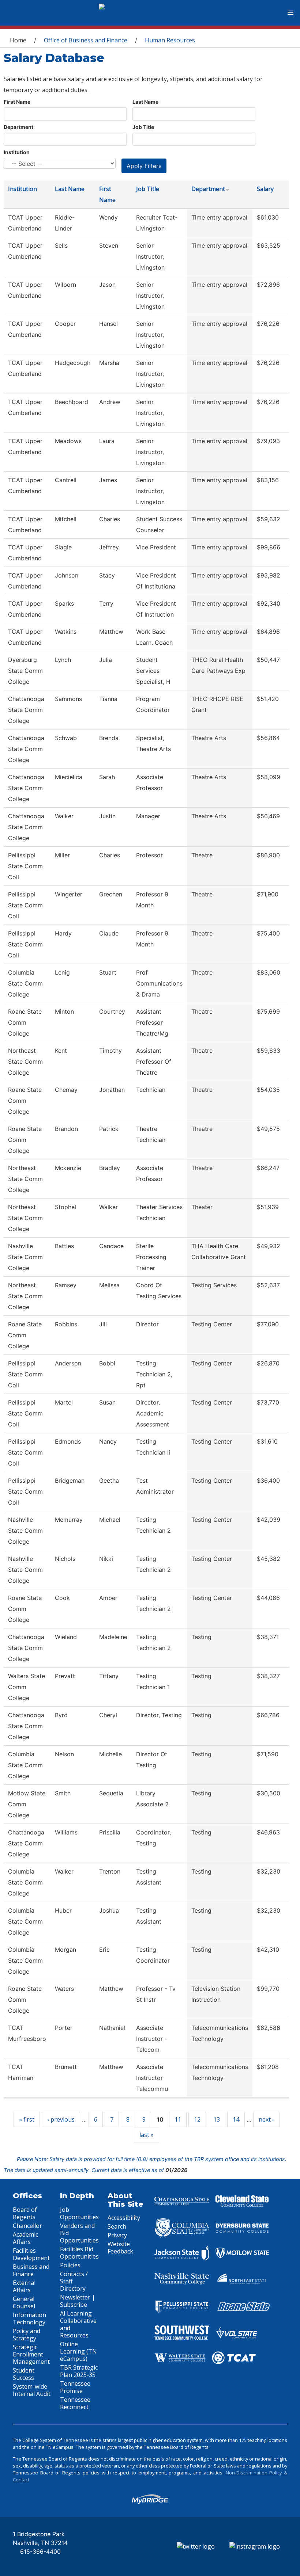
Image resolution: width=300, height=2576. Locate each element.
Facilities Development (31, 2254)
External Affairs (24, 2286)
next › (266, 2119)
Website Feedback (120, 2248)
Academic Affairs (25, 2238)
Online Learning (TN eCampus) (78, 2351)
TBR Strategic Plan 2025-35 (79, 2371)
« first (27, 2119)
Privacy (117, 2235)
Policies (70, 2265)
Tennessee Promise (75, 2387)
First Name (17, 102)
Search (117, 2226)
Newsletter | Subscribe (78, 2301)
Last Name (145, 102)
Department (18, 127)
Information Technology (29, 2318)
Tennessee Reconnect (75, 2403)
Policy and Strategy (27, 2335)
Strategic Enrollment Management (31, 2354)
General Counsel (24, 2302)
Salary (265, 189)
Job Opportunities (79, 2213)
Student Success (24, 2374)
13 (217, 2119)
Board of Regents (25, 2213)
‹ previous (61, 2119)
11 (178, 2119)
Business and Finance (31, 2270)
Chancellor (27, 2226)
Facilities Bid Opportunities (79, 2253)
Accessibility (124, 2218)
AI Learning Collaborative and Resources (78, 2324)
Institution (17, 152)
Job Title (143, 127)
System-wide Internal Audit (32, 2390)
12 (197, 2119)
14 (236, 2119)
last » (147, 2135)
